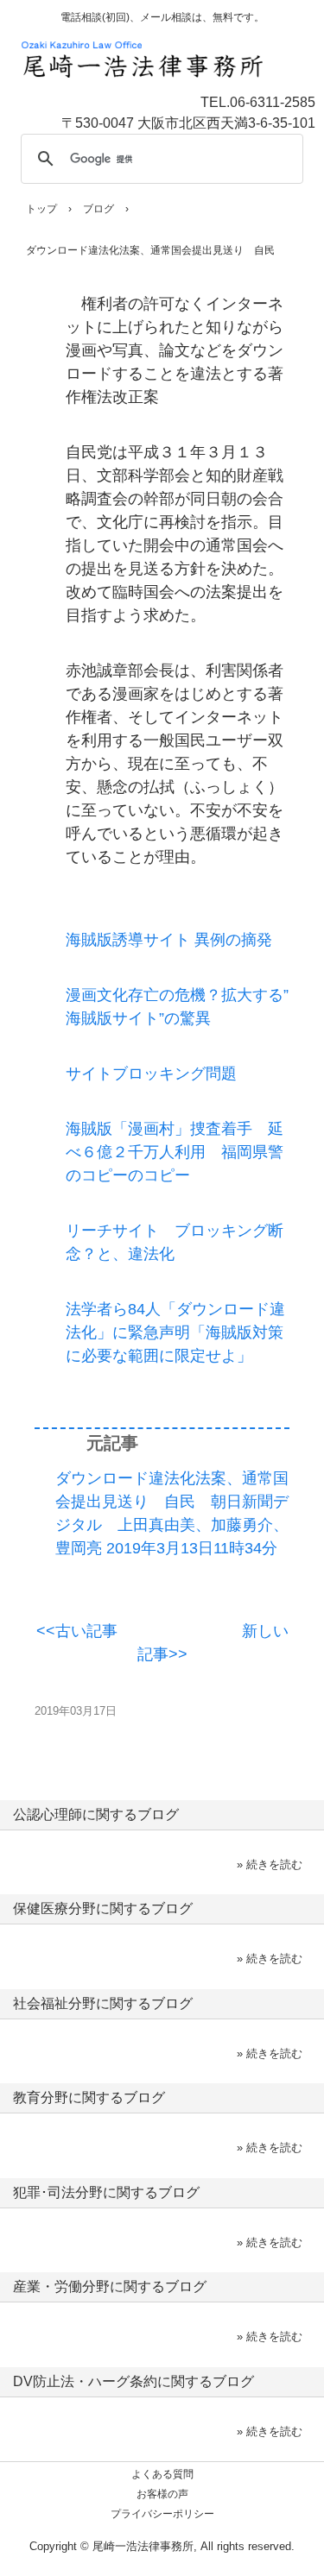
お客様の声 (162, 2494)
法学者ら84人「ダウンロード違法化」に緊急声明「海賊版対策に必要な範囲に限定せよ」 (175, 1332)
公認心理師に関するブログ (96, 1814)
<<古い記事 (77, 1631)
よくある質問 (162, 2474)
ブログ (98, 209)
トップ (41, 209)
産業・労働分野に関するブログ (110, 2286)
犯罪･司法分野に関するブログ (106, 2192)
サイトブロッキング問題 (151, 1074)
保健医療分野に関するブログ (103, 1908)
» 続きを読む (270, 1864)
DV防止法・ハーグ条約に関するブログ (133, 2381)
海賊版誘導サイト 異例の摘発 (169, 940)
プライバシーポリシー (162, 2514)
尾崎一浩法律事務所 (171, 47)
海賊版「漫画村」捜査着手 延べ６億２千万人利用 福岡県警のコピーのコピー (175, 1152)
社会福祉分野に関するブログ (103, 2003)
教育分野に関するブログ (89, 2097)
